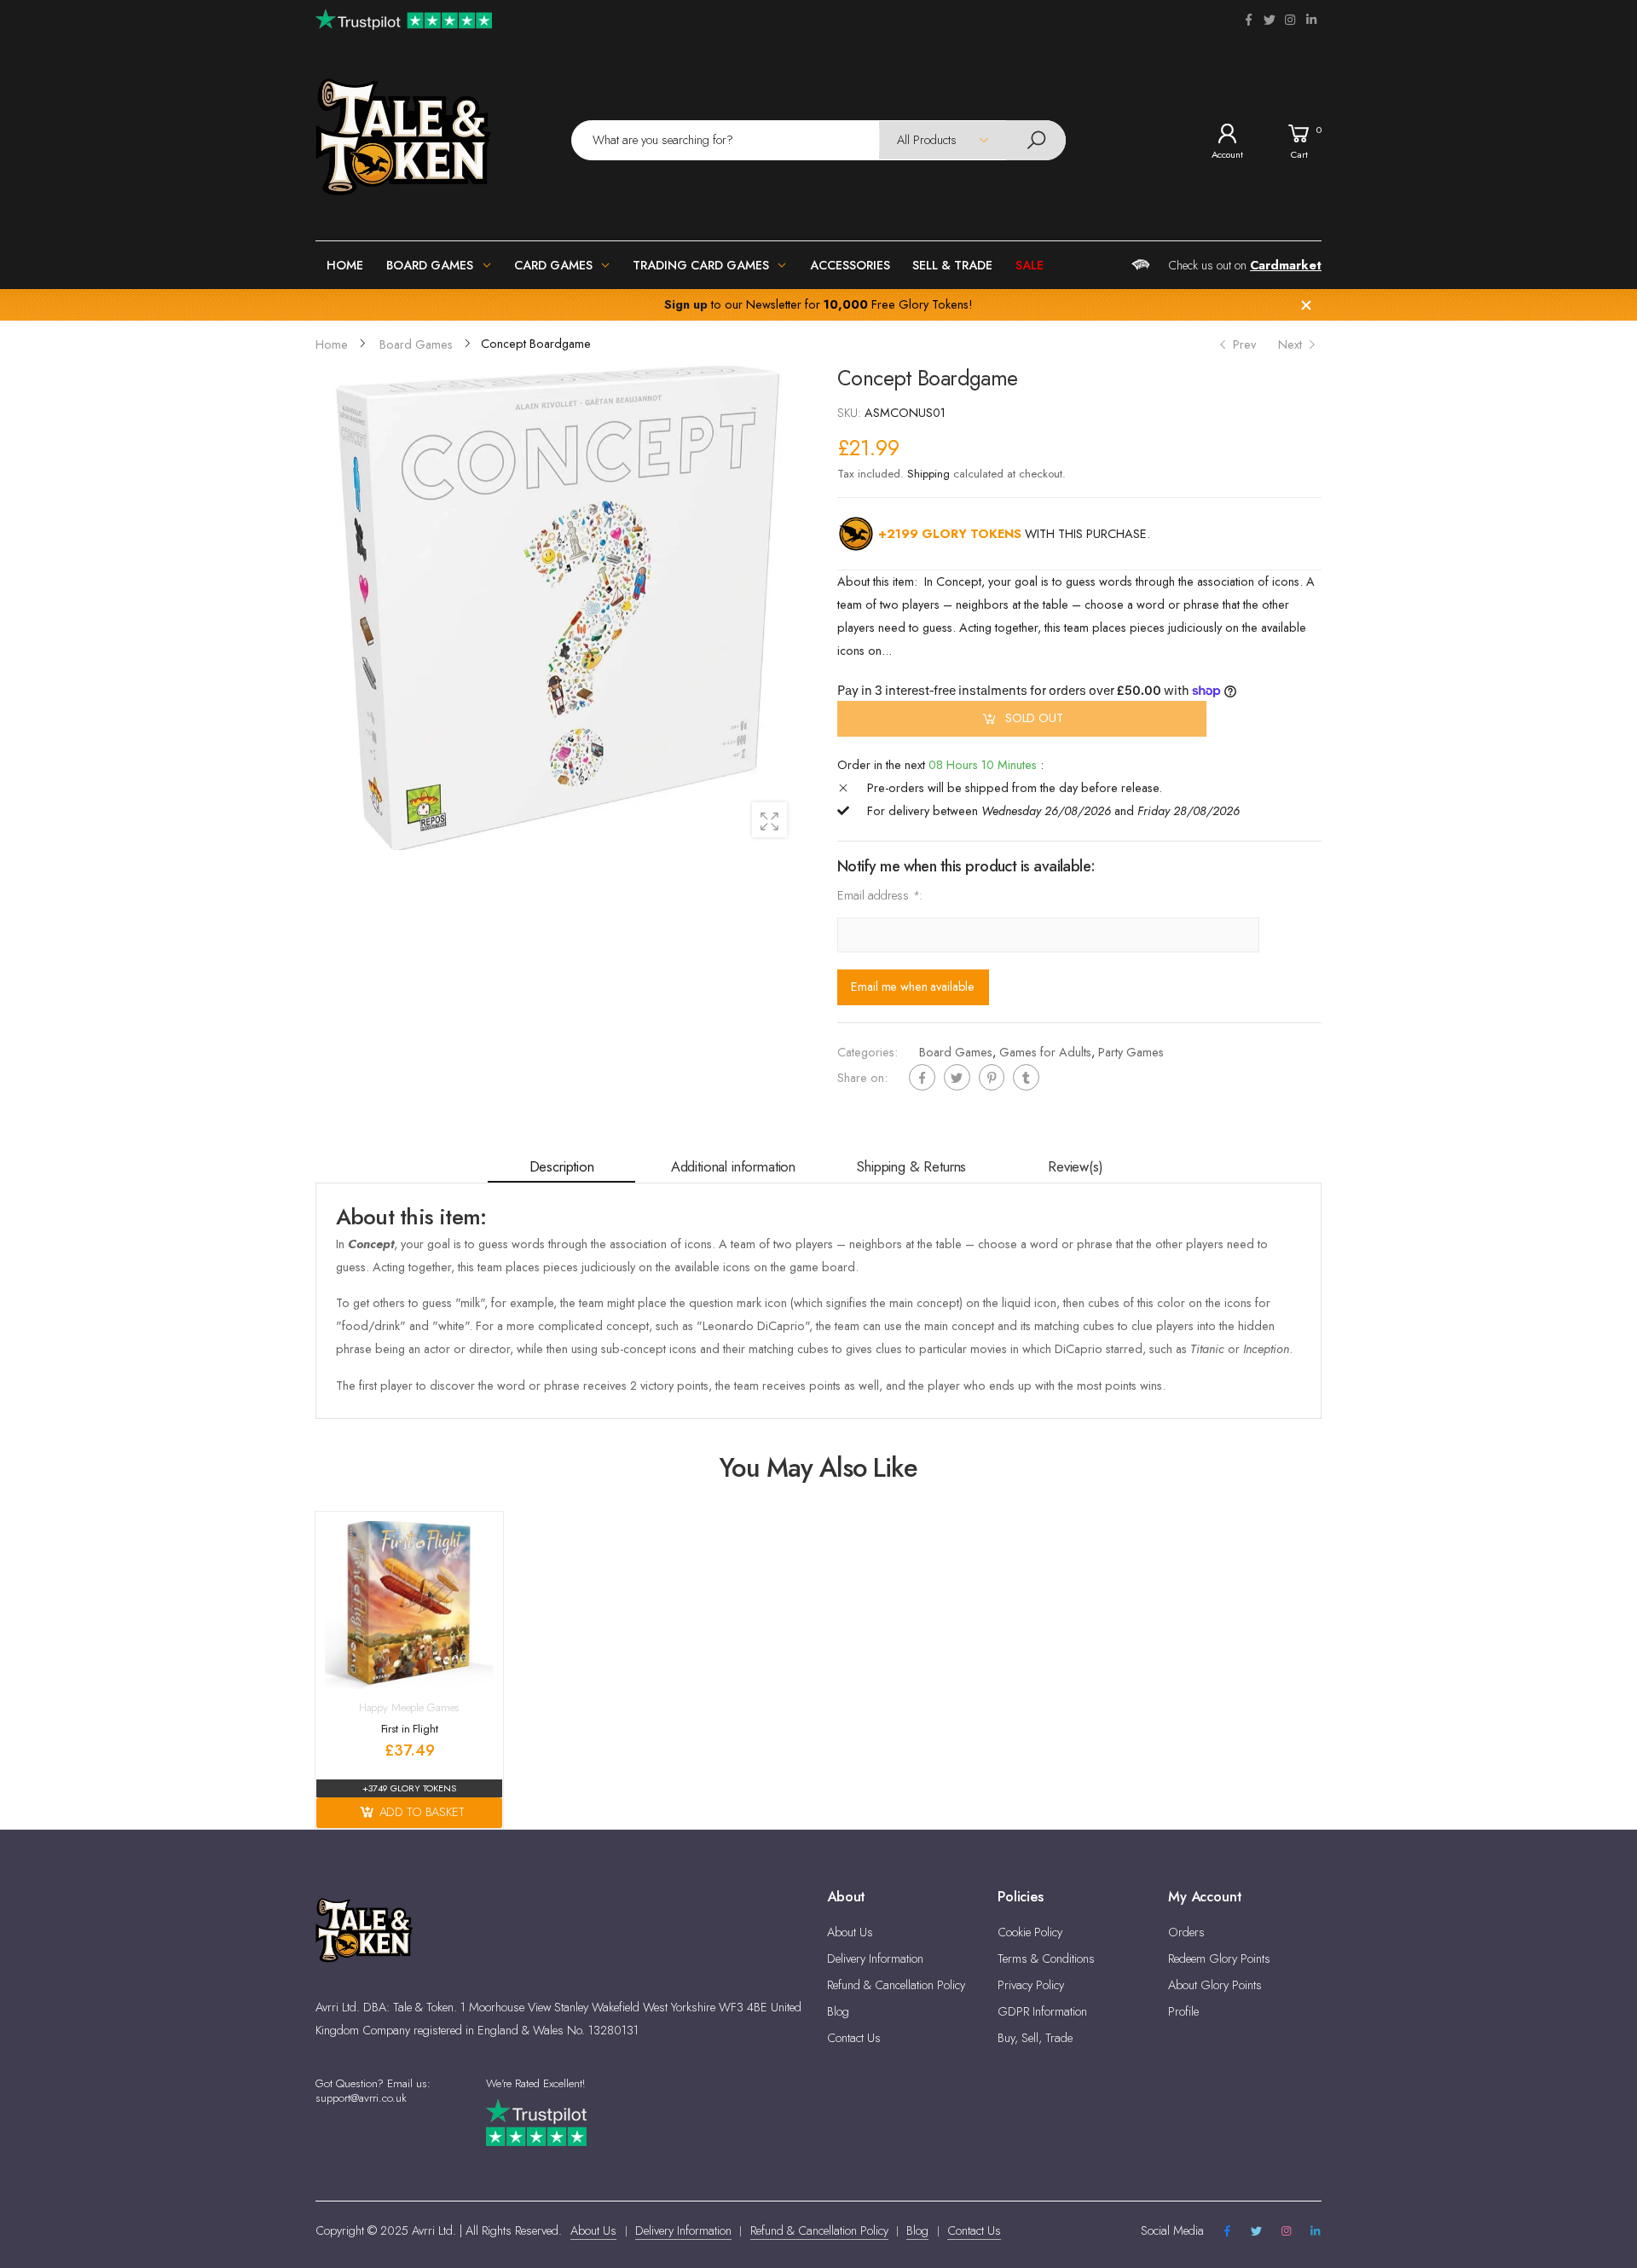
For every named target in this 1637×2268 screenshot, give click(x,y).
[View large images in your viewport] (769, 820)
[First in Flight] (409, 1605)
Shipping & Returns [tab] (911, 1166)
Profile (1183, 2011)
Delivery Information (875, 1958)
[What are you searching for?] (1036, 140)
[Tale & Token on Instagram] (1290, 20)
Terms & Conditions (1046, 1958)
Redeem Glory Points (1219, 1958)
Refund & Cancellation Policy (896, 1985)
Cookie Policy (1030, 1932)
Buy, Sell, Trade (1035, 2038)
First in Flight (410, 1729)
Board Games (956, 1052)
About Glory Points (1215, 1985)
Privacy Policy (1031, 1985)
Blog (838, 2011)
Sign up (686, 304)
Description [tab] (562, 1166)
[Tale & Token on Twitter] (1270, 20)
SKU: (851, 413)
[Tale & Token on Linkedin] (1311, 20)
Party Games (1131, 1052)
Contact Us (854, 2038)
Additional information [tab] (733, 1166)
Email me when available (913, 986)
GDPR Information (1042, 2011)
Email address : (880, 895)
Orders (1186, 1932)
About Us (850, 1932)
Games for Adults (1045, 1052)
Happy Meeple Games (410, 1707)
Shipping (928, 474)
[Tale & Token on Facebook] (1248, 20)
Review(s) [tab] (1076, 1166)
